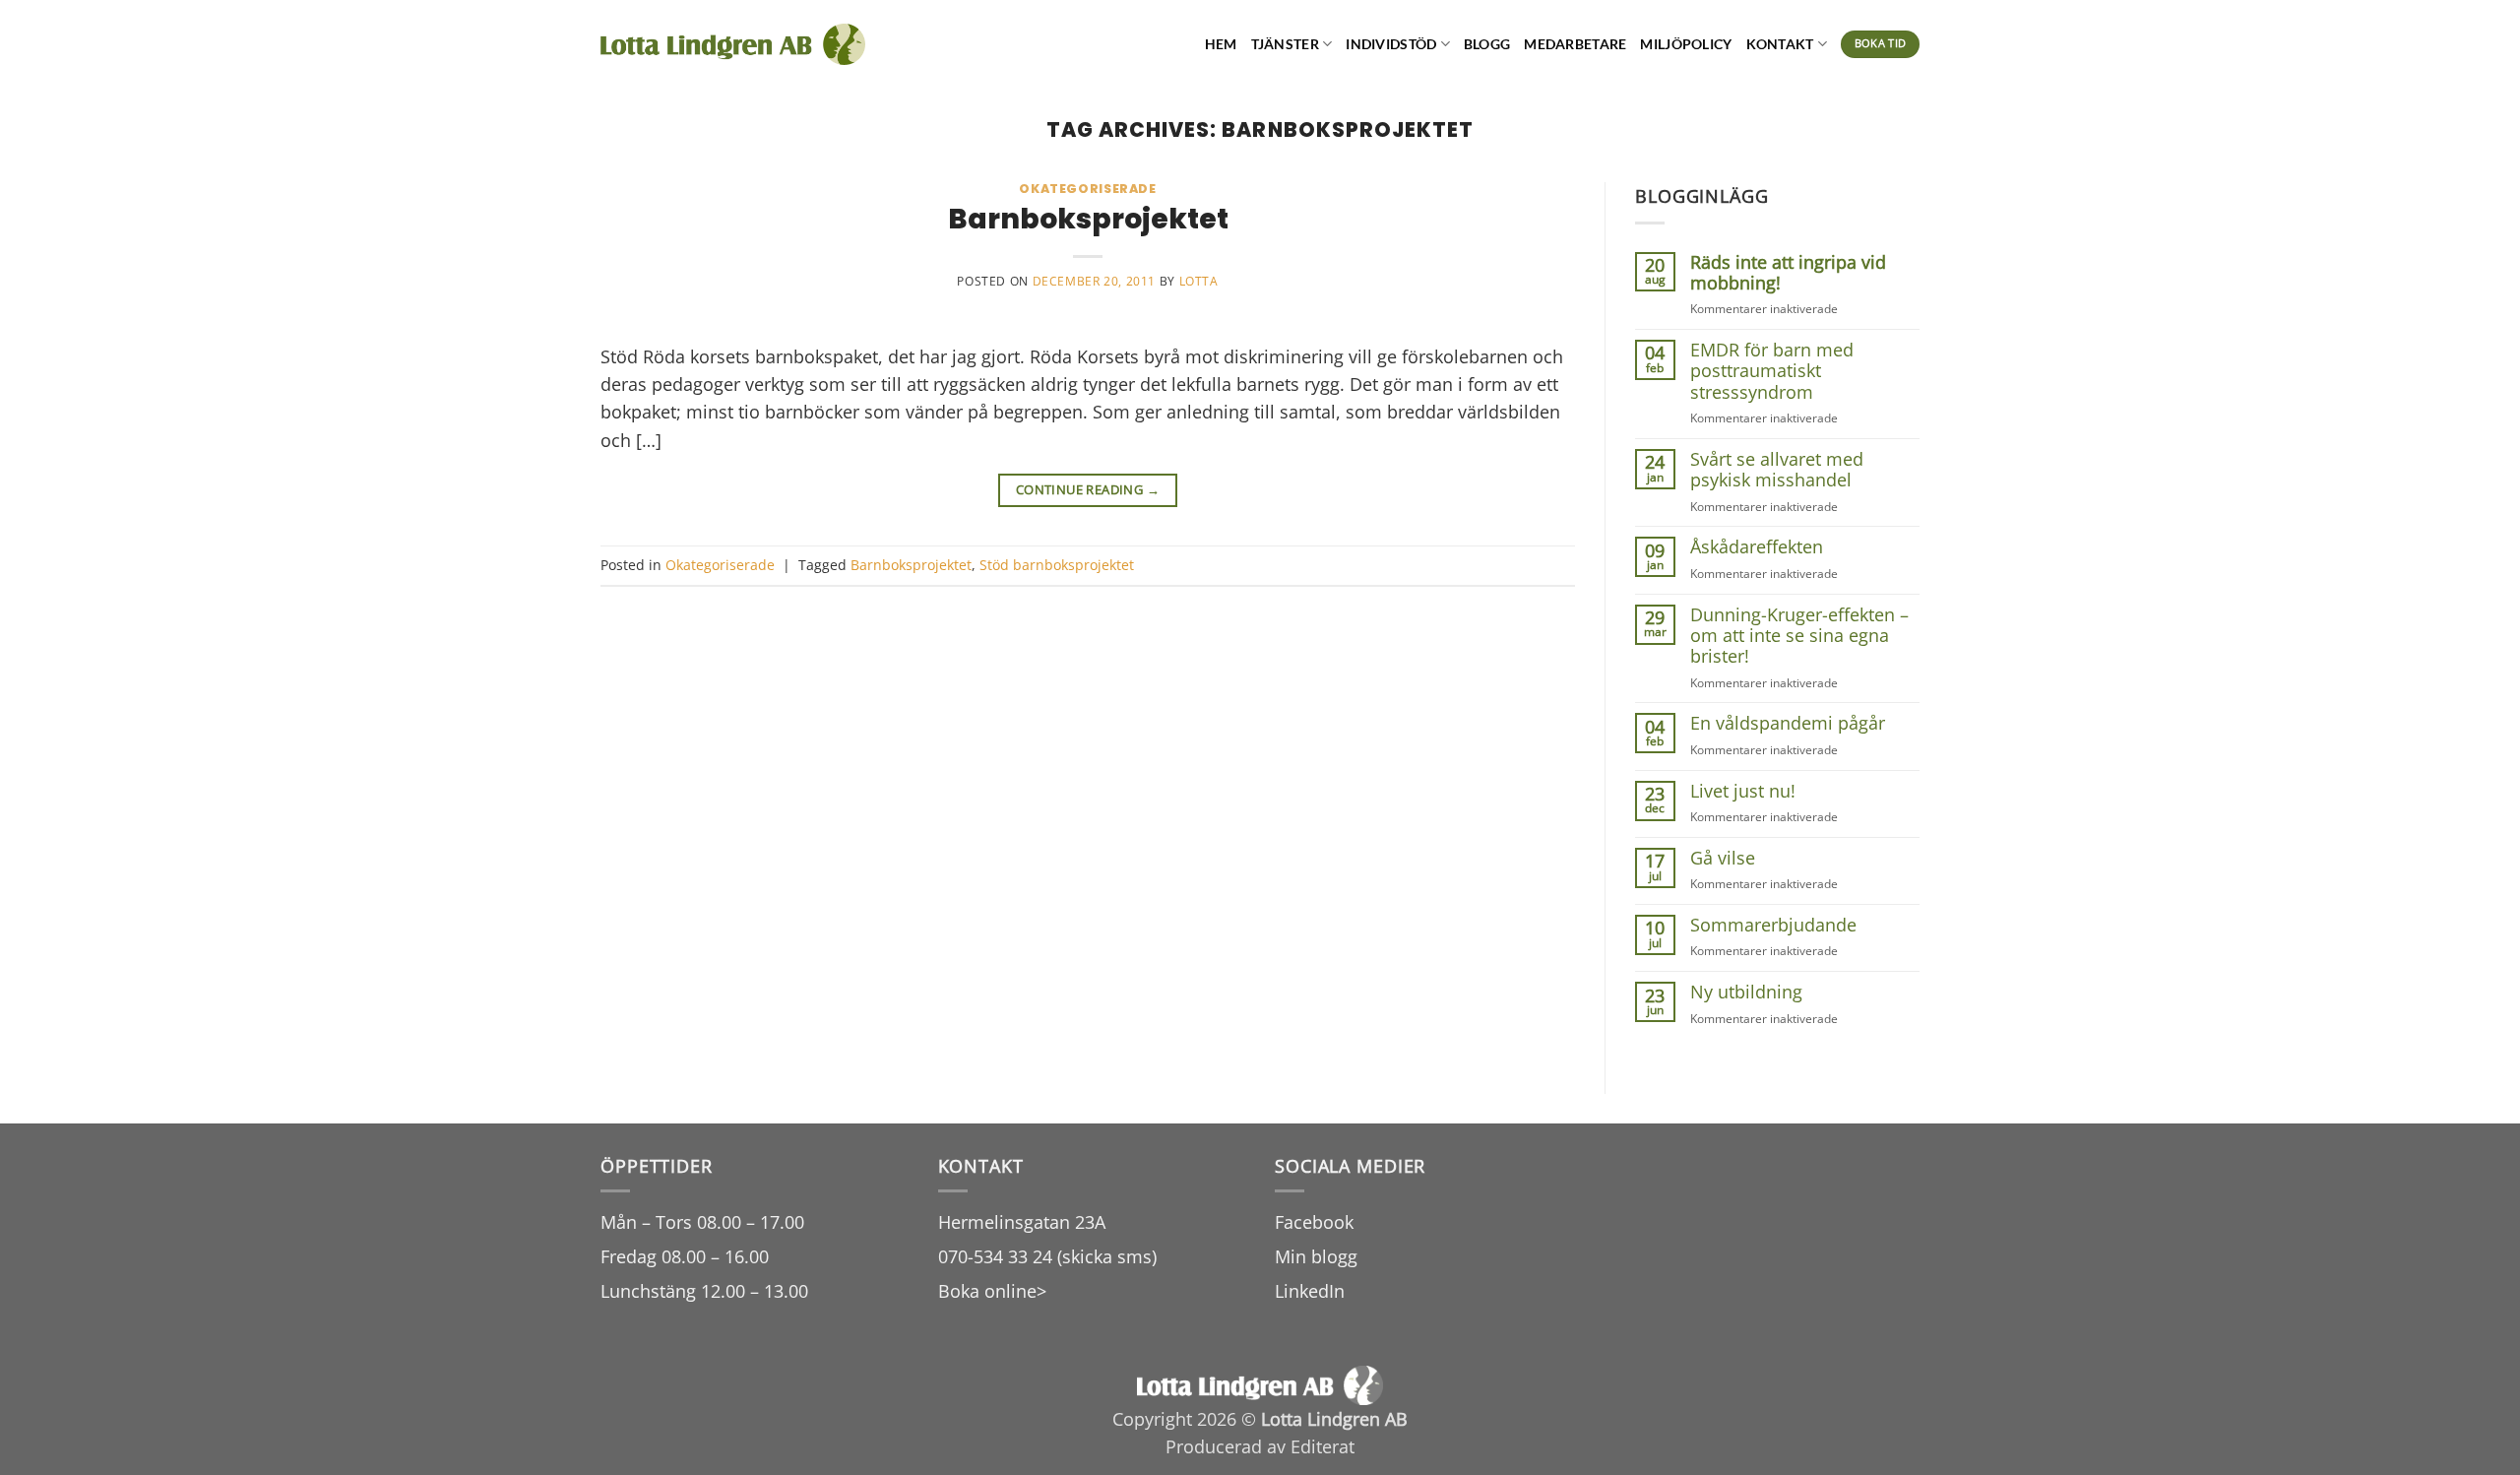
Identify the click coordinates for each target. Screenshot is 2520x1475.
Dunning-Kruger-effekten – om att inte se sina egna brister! (1799, 636)
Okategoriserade (1087, 189)
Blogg (1487, 44)
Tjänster (1285, 44)
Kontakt (1780, 44)
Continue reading (1088, 489)
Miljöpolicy (1686, 44)
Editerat (1323, 1446)
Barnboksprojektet (1088, 219)
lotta (1199, 281)
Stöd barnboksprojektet (1057, 565)
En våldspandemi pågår (1788, 723)
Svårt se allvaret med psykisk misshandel (1777, 470)
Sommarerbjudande (1773, 925)
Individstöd (1391, 44)
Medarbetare (1575, 44)
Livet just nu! (1743, 791)
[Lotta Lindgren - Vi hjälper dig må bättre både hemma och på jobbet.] (733, 45)
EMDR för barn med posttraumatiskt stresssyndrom (1772, 371)
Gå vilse (1723, 858)
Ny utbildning (1746, 992)
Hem (1221, 44)
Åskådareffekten (1757, 547)
